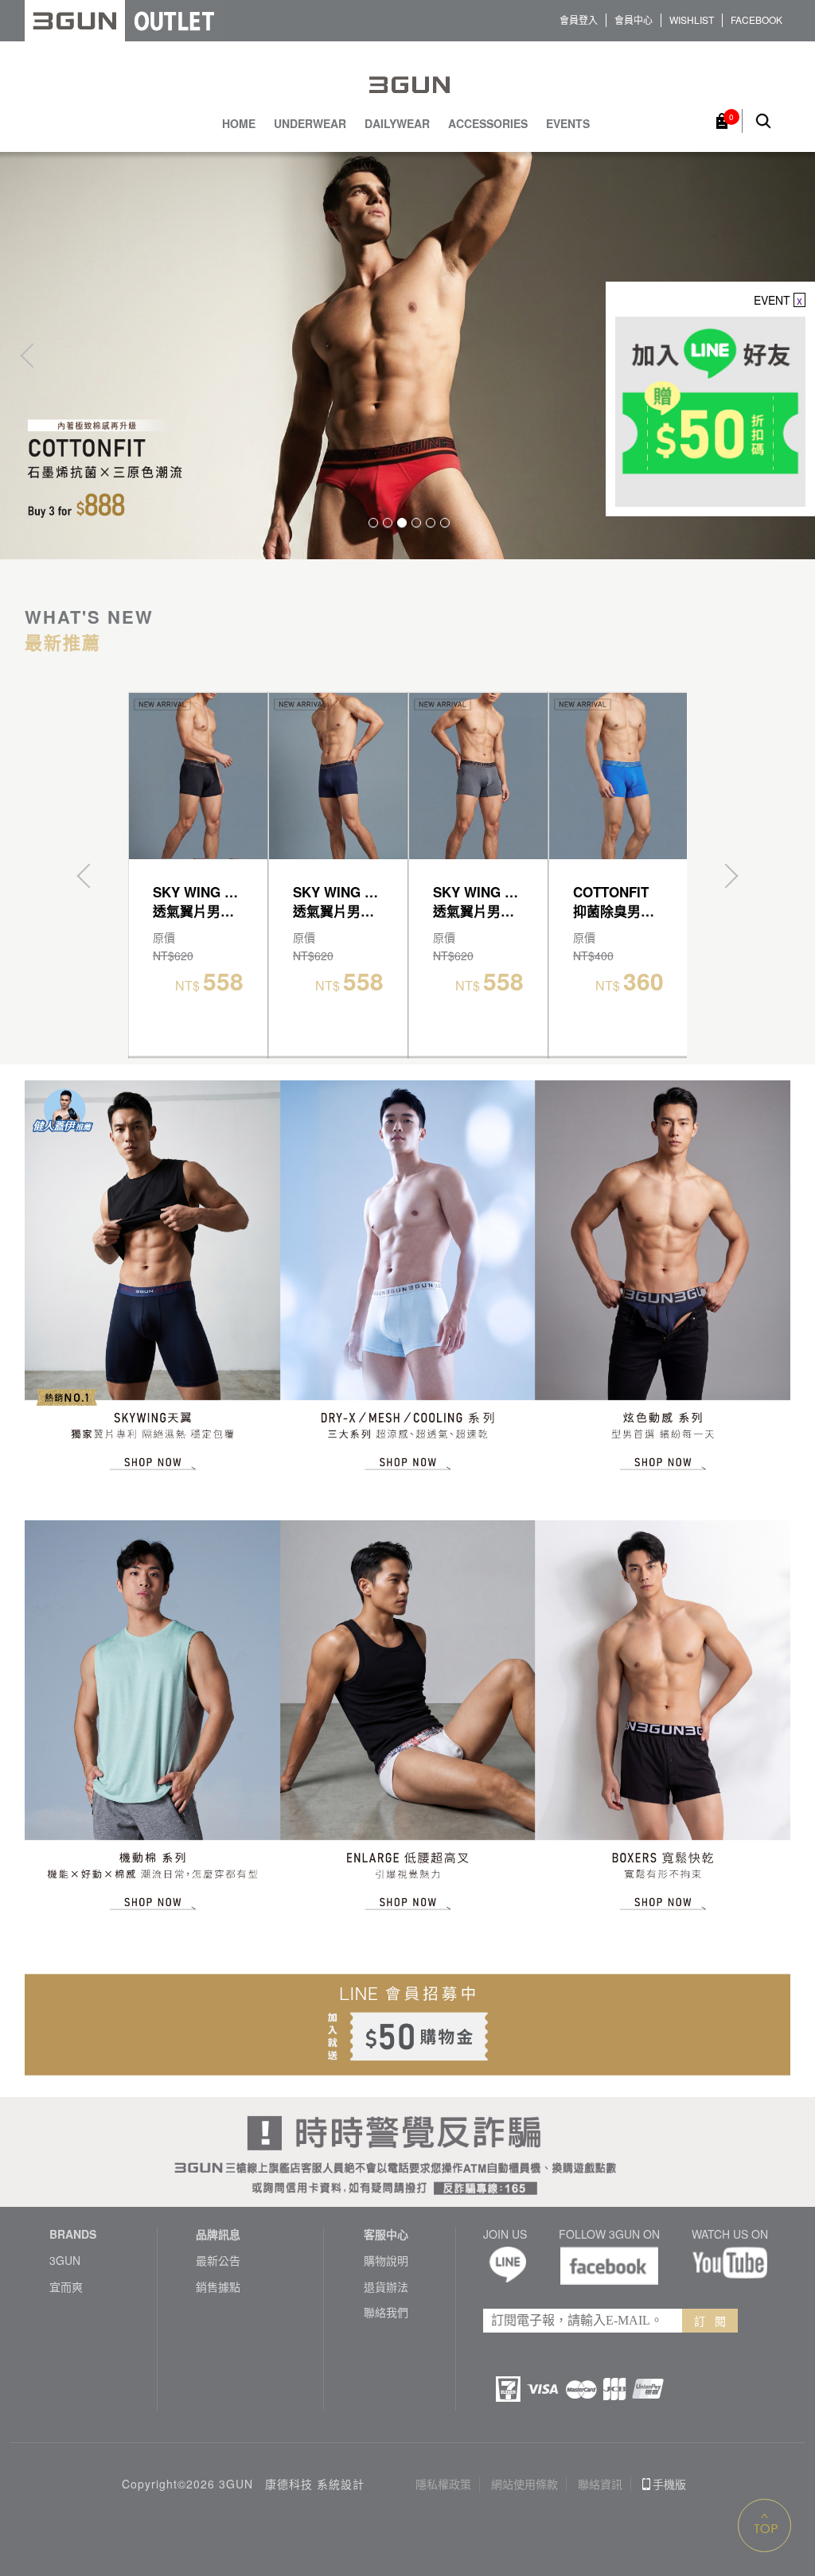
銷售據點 (218, 2287)
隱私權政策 (443, 2484)
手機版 (669, 2484)
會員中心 (634, 20)
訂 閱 (710, 2321)
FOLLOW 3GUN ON (609, 2234)
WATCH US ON (730, 2234)
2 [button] (388, 523)
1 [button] (373, 523)
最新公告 (218, 2261)
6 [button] (445, 523)
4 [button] (416, 523)
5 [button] (431, 523)
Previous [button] (32, 355)
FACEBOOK (757, 20)
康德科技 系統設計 (315, 2484)
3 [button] (402, 523)
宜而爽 (66, 2287)
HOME (239, 124)
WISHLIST (692, 20)
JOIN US (505, 2234)
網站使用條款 (524, 2484)
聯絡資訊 (600, 2484)
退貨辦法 (386, 2287)
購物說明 (386, 2261)
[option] (407, 355)
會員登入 (579, 20)
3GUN (65, 2261)
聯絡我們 (386, 2312)
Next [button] (726, 876)
